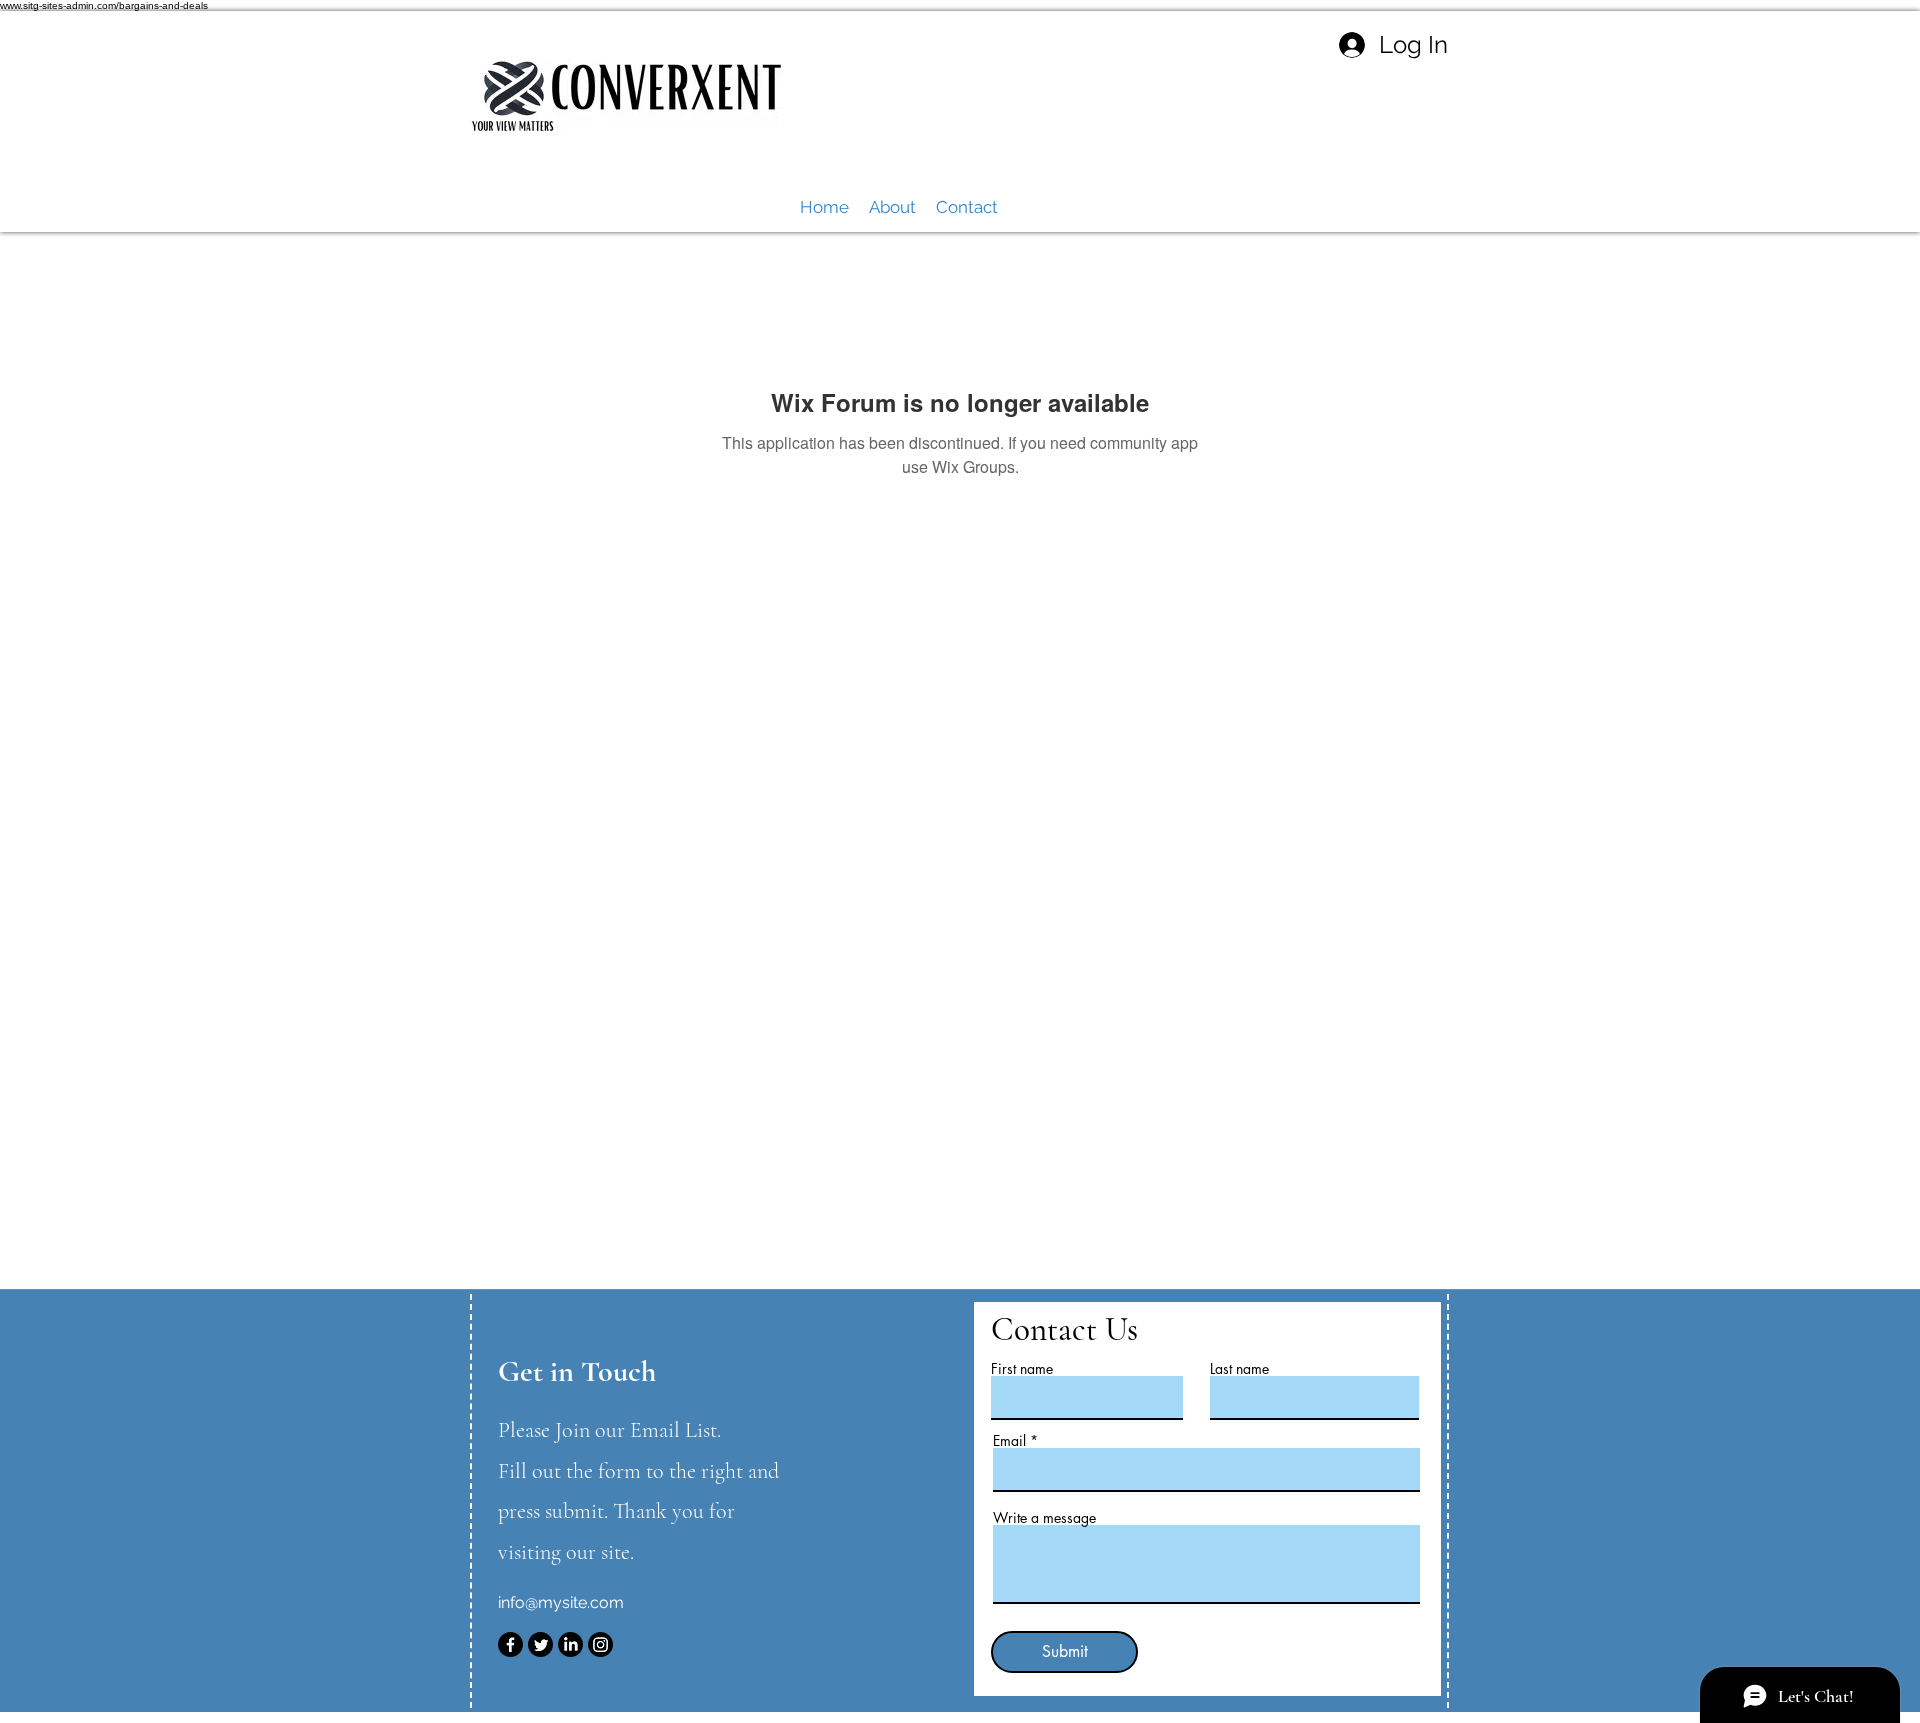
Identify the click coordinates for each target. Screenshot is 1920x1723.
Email (1009, 1441)
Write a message (1044, 1518)
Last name (1239, 1369)
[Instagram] (600, 1644)
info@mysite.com (561, 1602)
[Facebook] (510, 1644)
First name (1022, 1369)
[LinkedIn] (570, 1644)
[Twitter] (540, 1644)
